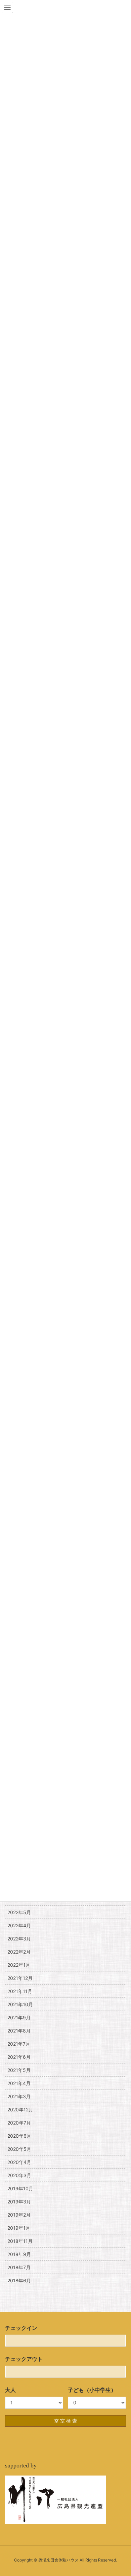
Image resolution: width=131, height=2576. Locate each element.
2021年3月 (19, 2096)
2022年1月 (19, 1965)
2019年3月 (19, 2202)
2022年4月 (19, 1925)
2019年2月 (19, 2215)
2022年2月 (19, 1952)
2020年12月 (20, 2110)
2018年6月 (19, 2280)
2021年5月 (19, 2070)
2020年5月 (19, 2149)
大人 (10, 2390)
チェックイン (21, 2328)
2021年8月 (19, 2031)
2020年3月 (19, 2175)
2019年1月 (19, 2228)
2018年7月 (19, 2267)
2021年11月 (20, 1991)
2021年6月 (19, 2057)
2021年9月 (19, 2017)
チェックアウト (24, 2359)
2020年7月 (19, 2123)
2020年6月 (19, 2136)
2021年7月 (19, 2044)
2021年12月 (20, 1978)
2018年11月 (20, 2241)
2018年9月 (19, 2254)
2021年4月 (19, 2083)
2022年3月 (19, 1939)
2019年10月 (20, 2188)
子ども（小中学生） (92, 2390)
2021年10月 (20, 2004)
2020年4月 (19, 2162)
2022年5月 (19, 1912)
